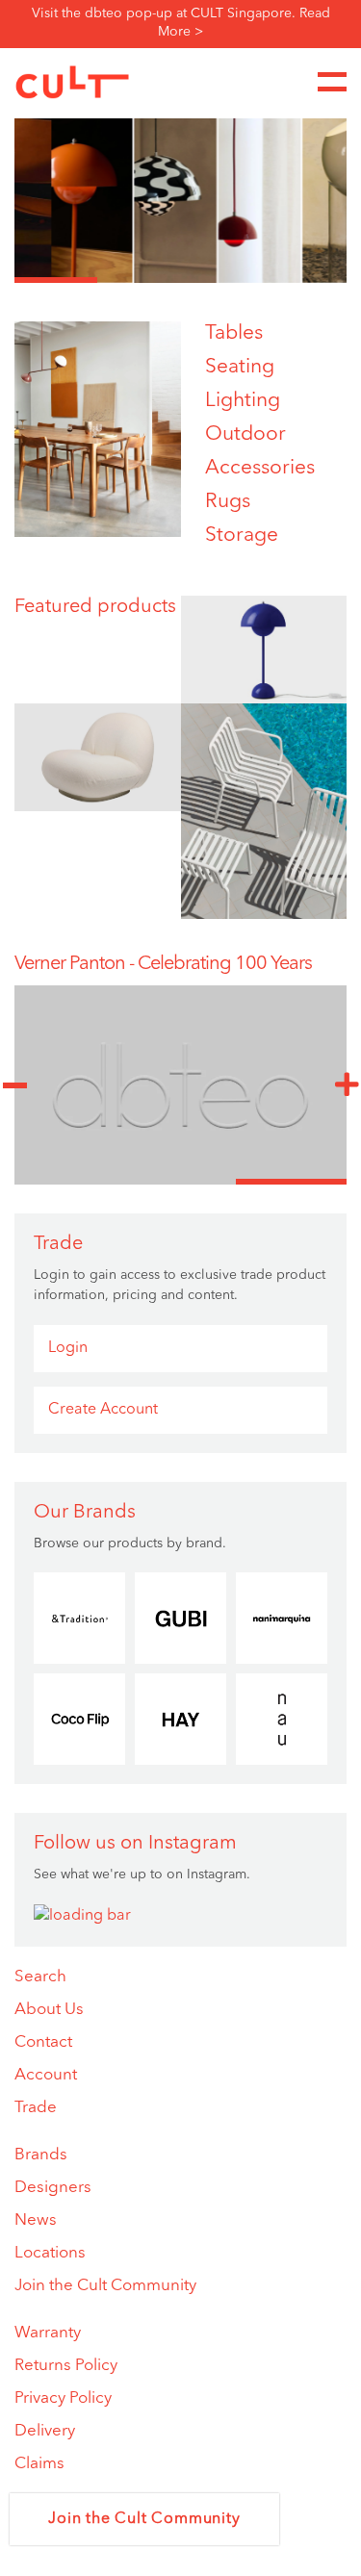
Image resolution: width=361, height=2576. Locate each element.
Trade (36, 2108)
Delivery (45, 2431)
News (36, 2220)
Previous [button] (14, 1085)
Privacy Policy (63, 2398)
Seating (240, 367)
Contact (43, 2042)
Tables (234, 333)
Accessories (260, 468)
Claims (39, 2464)
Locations (50, 2253)
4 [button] (305, 280)
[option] (180, 187)
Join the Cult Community (105, 2286)
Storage (242, 536)
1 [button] (56, 280)
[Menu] (332, 82)
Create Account (103, 1410)
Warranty (48, 2333)
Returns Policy (66, 2366)
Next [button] (347, 1085)
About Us (49, 2010)
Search (40, 1977)
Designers (53, 2188)
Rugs (228, 502)
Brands (41, 2155)
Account (46, 2075)
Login (68, 1348)
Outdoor (245, 434)
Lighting (243, 401)
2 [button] (139, 280)
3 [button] (222, 280)
